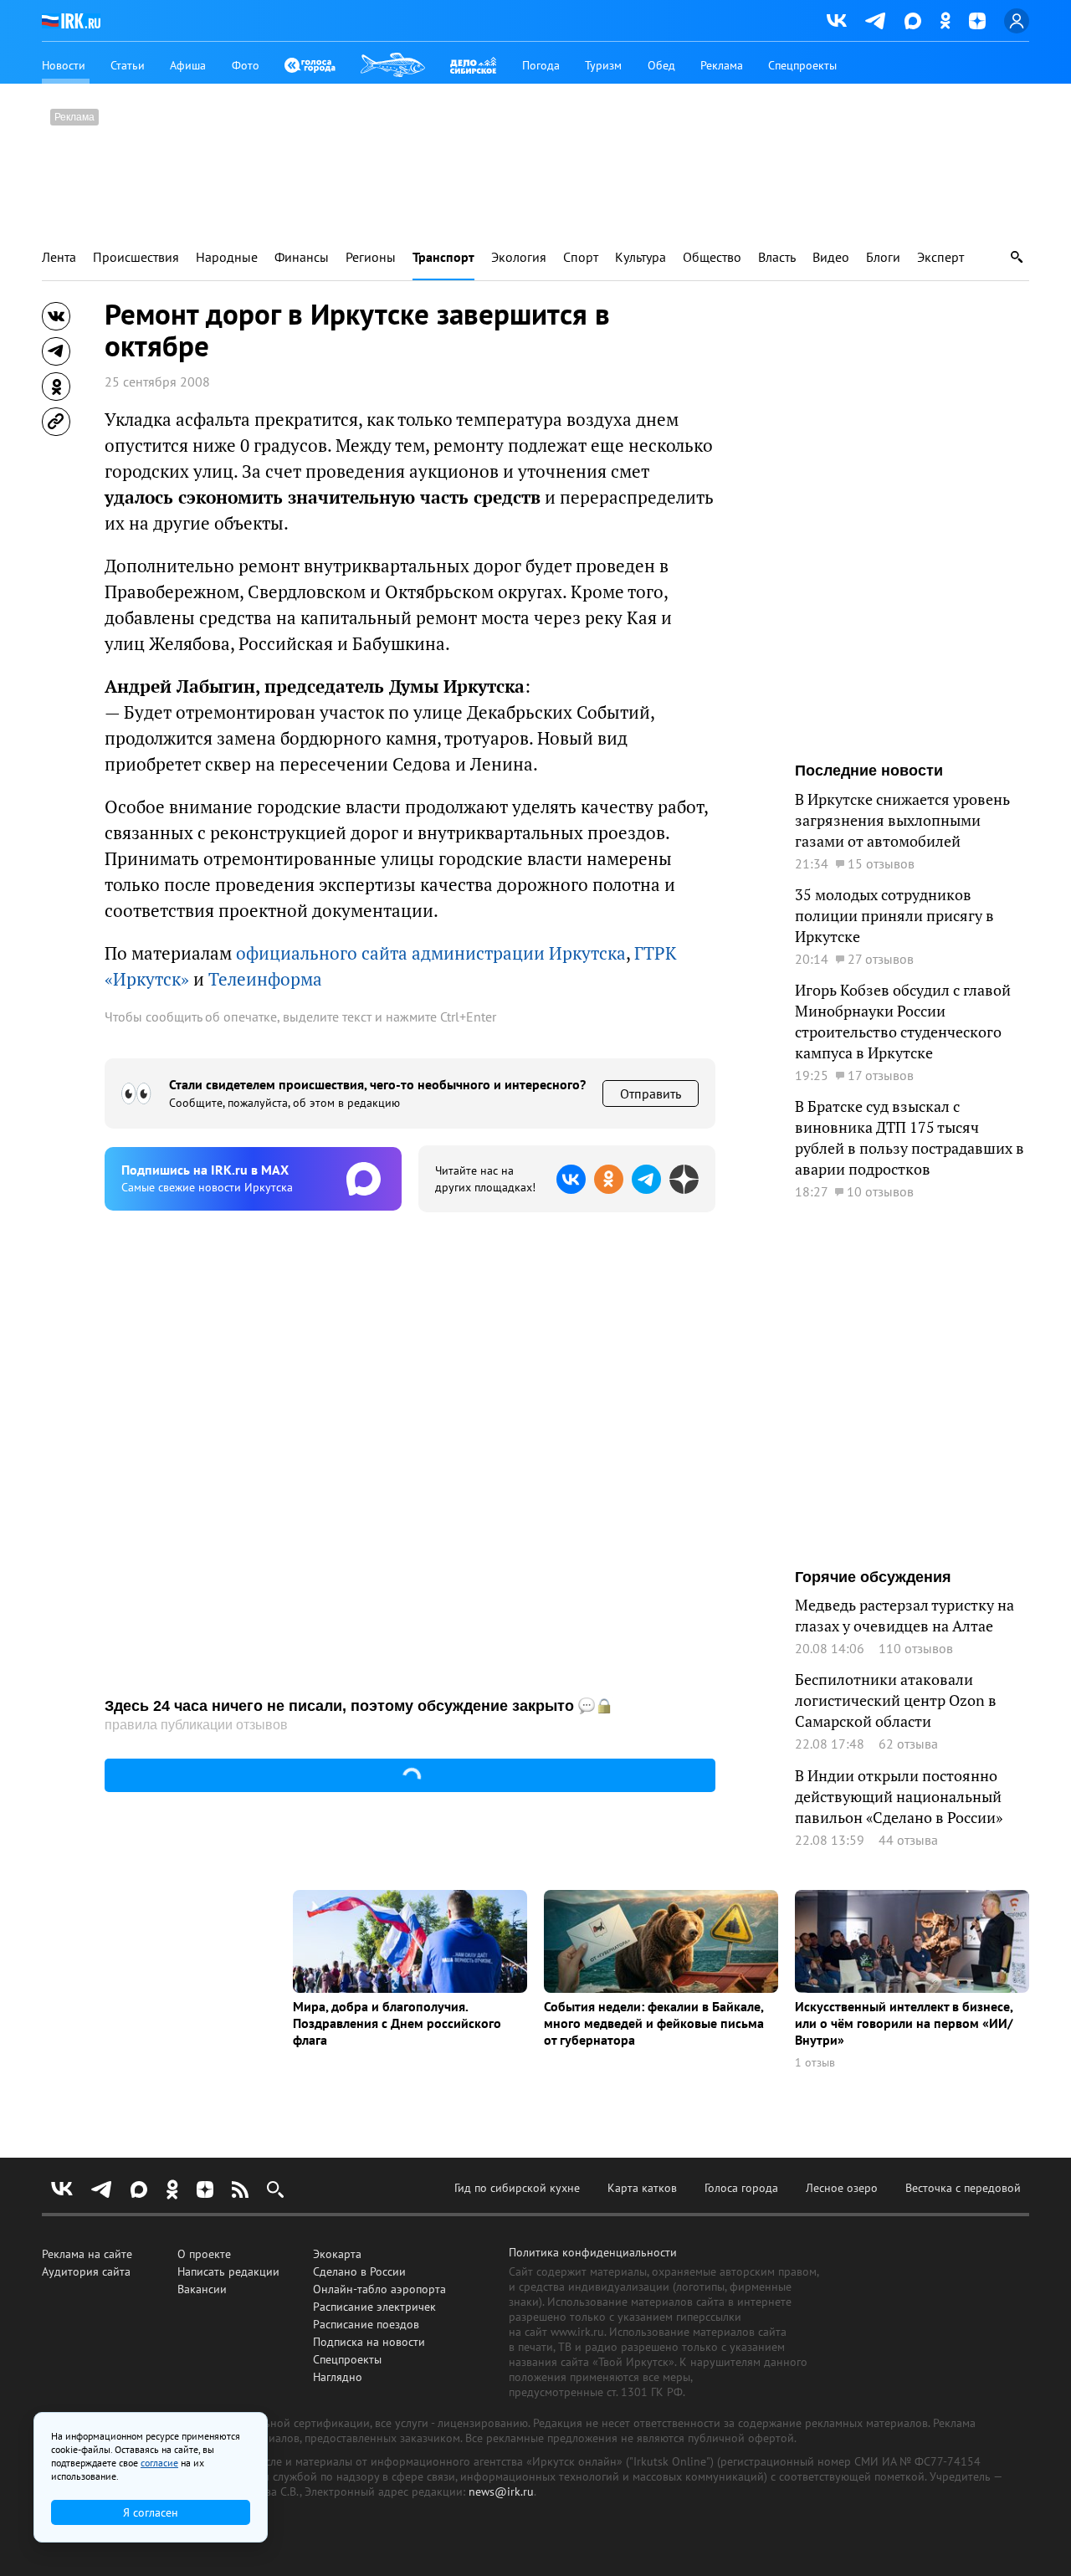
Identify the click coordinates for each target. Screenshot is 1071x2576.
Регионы (371, 257)
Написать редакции (228, 2271)
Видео (831, 257)
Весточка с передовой (963, 2188)
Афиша (188, 65)
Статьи (128, 65)
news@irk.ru (501, 2491)
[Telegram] (876, 21)
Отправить (651, 1093)
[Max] (913, 21)
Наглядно (338, 2377)
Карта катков (642, 2188)
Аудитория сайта (86, 2271)
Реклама (722, 65)
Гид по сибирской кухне (517, 2188)
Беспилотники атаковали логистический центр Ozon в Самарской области (896, 1700)
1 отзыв (815, 2063)
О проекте (204, 2254)
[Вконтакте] (837, 21)
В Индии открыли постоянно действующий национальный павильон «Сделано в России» (899, 1797)
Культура (641, 257)
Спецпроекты (802, 65)
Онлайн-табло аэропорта (379, 2289)
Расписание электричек (374, 2307)
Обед (661, 65)
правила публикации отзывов (196, 1725)
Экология (519, 257)
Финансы (302, 257)
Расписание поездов (366, 2324)
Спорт (581, 257)
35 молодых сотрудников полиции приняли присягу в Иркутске (894, 916)
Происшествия (136, 257)
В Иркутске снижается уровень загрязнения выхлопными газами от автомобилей (902, 820)
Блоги (883, 257)
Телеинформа (265, 979)
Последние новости (869, 771)
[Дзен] (977, 21)
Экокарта (337, 2254)
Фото (246, 65)
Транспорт (443, 257)
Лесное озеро (842, 2188)
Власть (777, 257)
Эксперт (940, 257)
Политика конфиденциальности (593, 2252)
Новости (64, 65)
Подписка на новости (369, 2342)
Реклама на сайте (87, 2254)
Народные (227, 257)
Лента (59, 257)
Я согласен (151, 2512)
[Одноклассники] (945, 20)
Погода (541, 65)
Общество (712, 257)
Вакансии (202, 2289)
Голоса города (741, 2188)
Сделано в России (359, 2271)
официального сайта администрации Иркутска (431, 953)
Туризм (603, 65)
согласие (159, 2463)
